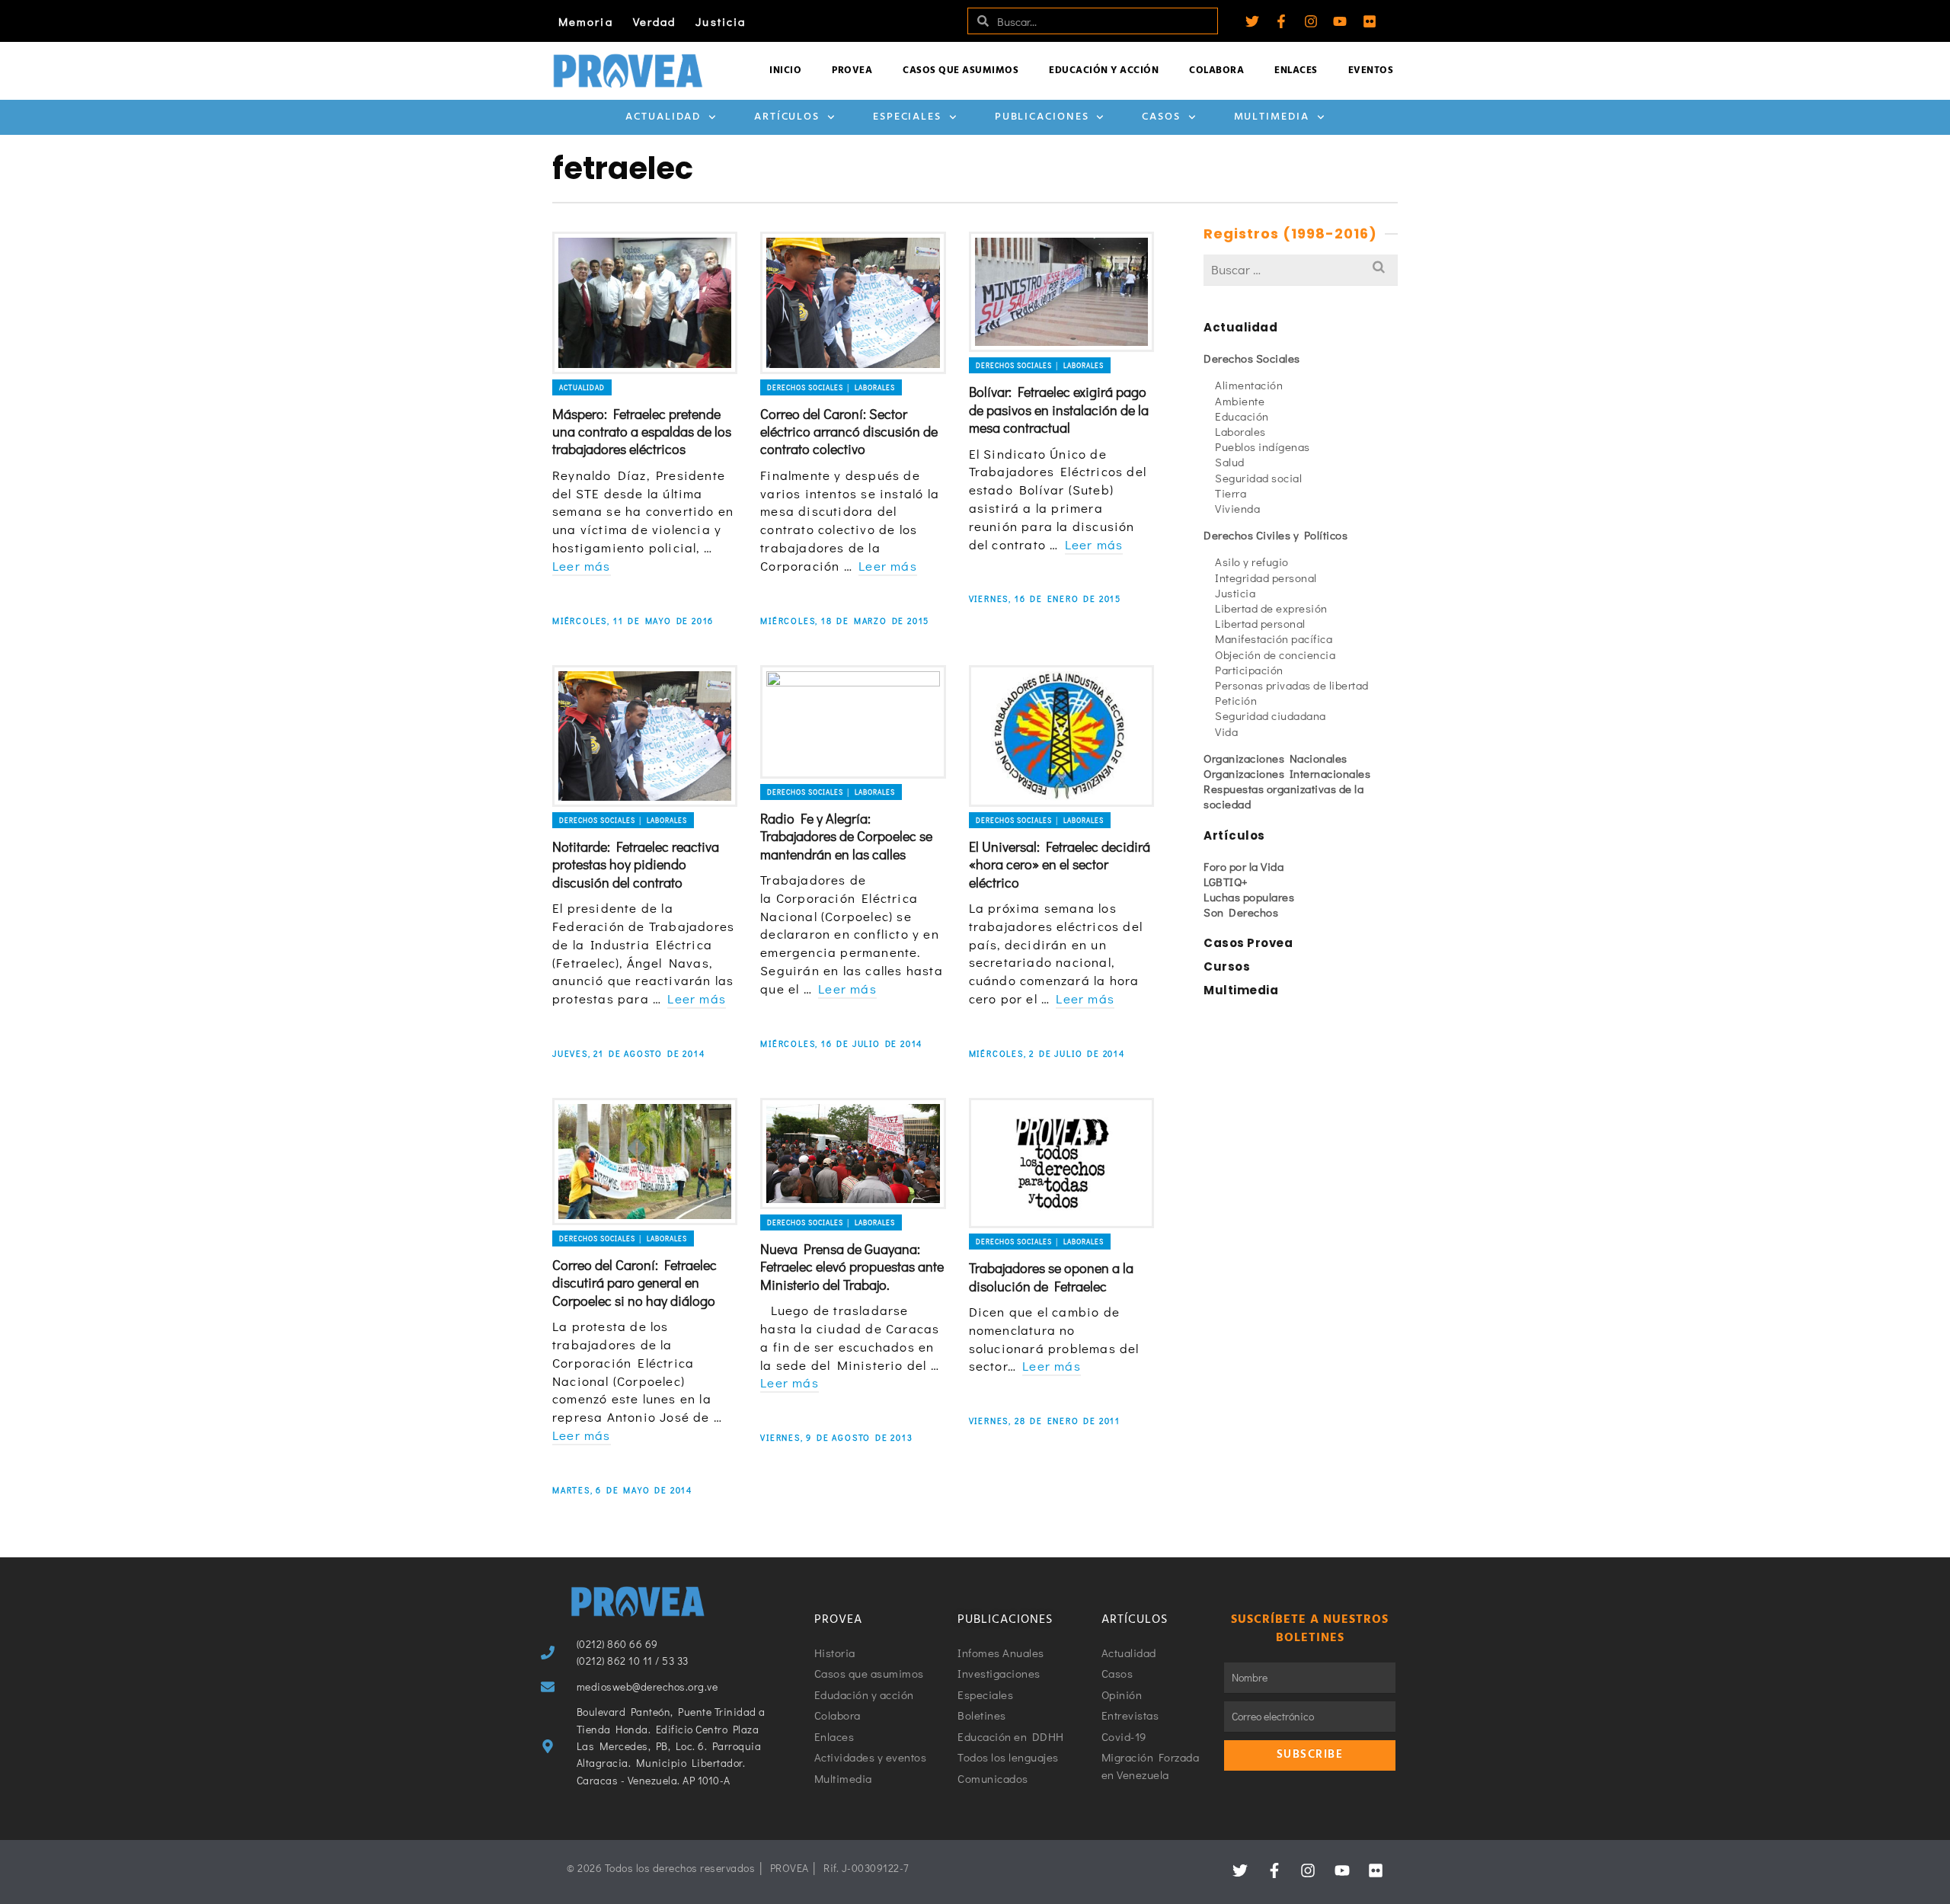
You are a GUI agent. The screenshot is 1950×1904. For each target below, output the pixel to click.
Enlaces (1296, 70)
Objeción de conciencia (1275, 654)
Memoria (586, 21)
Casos (1161, 117)
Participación (1249, 670)
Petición (1236, 700)
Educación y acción (1104, 70)
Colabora (1216, 70)
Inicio (785, 70)
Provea (852, 70)
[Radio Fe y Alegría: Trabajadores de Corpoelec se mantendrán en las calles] (853, 722)
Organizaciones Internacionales (1287, 773)
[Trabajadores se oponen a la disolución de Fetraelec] (1061, 1163)
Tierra (1231, 493)
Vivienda (1237, 508)
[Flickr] (1370, 21)
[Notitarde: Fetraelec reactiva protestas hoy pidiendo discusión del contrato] (645, 736)
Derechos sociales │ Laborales (831, 387)
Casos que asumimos (961, 70)
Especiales (907, 117)
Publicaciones (1042, 117)
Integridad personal (1266, 578)
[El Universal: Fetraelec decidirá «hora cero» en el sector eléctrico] (1061, 736)
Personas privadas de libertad (1292, 685)
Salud (1230, 462)
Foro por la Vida (1244, 866)
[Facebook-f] (1281, 21)
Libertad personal (1260, 623)
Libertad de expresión (1271, 608)
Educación (1242, 416)
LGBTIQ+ (1226, 882)
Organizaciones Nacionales (1275, 758)
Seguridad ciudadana (1271, 715)
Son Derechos (1241, 912)
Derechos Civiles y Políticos (1275, 535)
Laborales (1240, 431)
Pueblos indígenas (1263, 446)
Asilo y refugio (1252, 562)
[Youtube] (1340, 21)
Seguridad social (1258, 478)
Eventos (1371, 70)
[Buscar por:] (1301, 269)
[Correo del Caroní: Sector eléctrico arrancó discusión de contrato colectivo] (853, 302)
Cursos (1227, 966)
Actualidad (663, 117)
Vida (1226, 731)
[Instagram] (1311, 21)
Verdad (655, 21)
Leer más (582, 566)
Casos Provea (1248, 943)
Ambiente (1240, 401)
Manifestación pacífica (1274, 638)
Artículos (787, 117)
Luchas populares (1249, 897)
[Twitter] (1252, 21)
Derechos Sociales (1252, 358)
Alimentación (1249, 385)
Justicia (721, 21)
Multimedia (1272, 117)
